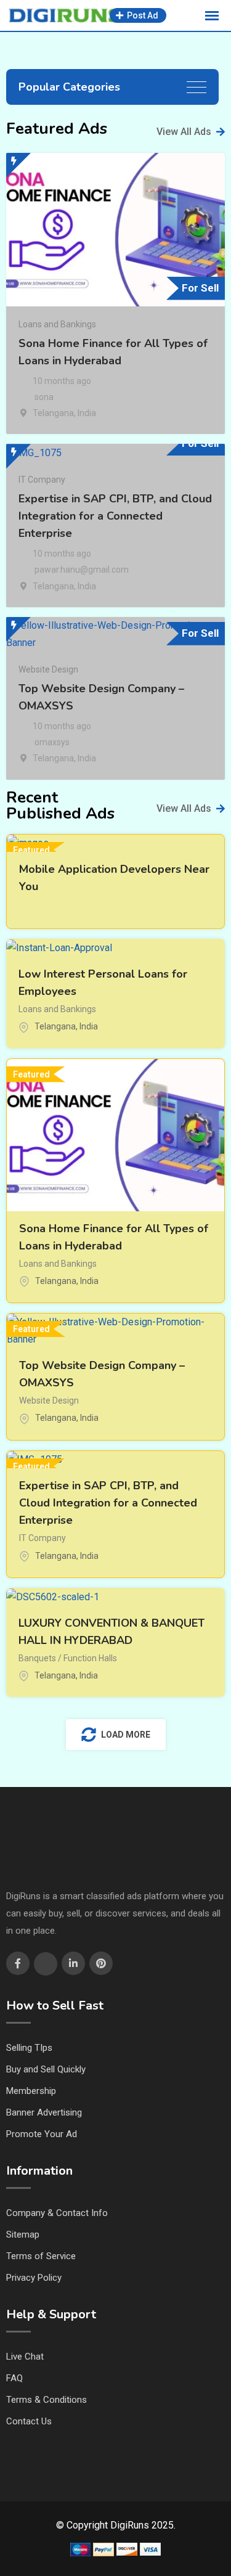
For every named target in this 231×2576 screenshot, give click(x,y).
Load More (126, 1735)
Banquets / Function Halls (68, 1658)
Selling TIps (29, 2048)
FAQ (14, 2378)
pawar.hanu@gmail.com (82, 570)
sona (44, 397)
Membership (31, 2091)
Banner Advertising (44, 2112)
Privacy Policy (34, 2278)
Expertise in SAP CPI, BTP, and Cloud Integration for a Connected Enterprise (115, 516)
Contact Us (29, 2421)
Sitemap (23, 2235)
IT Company (42, 480)
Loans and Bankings (57, 324)
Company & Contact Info (57, 2213)
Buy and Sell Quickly (46, 2069)
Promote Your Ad (42, 2134)
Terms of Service (41, 2256)
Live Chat (25, 2357)
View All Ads (184, 132)
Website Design (48, 669)
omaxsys (52, 742)
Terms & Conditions (47, 2400)
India (87, 413)
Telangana (53, 413)
